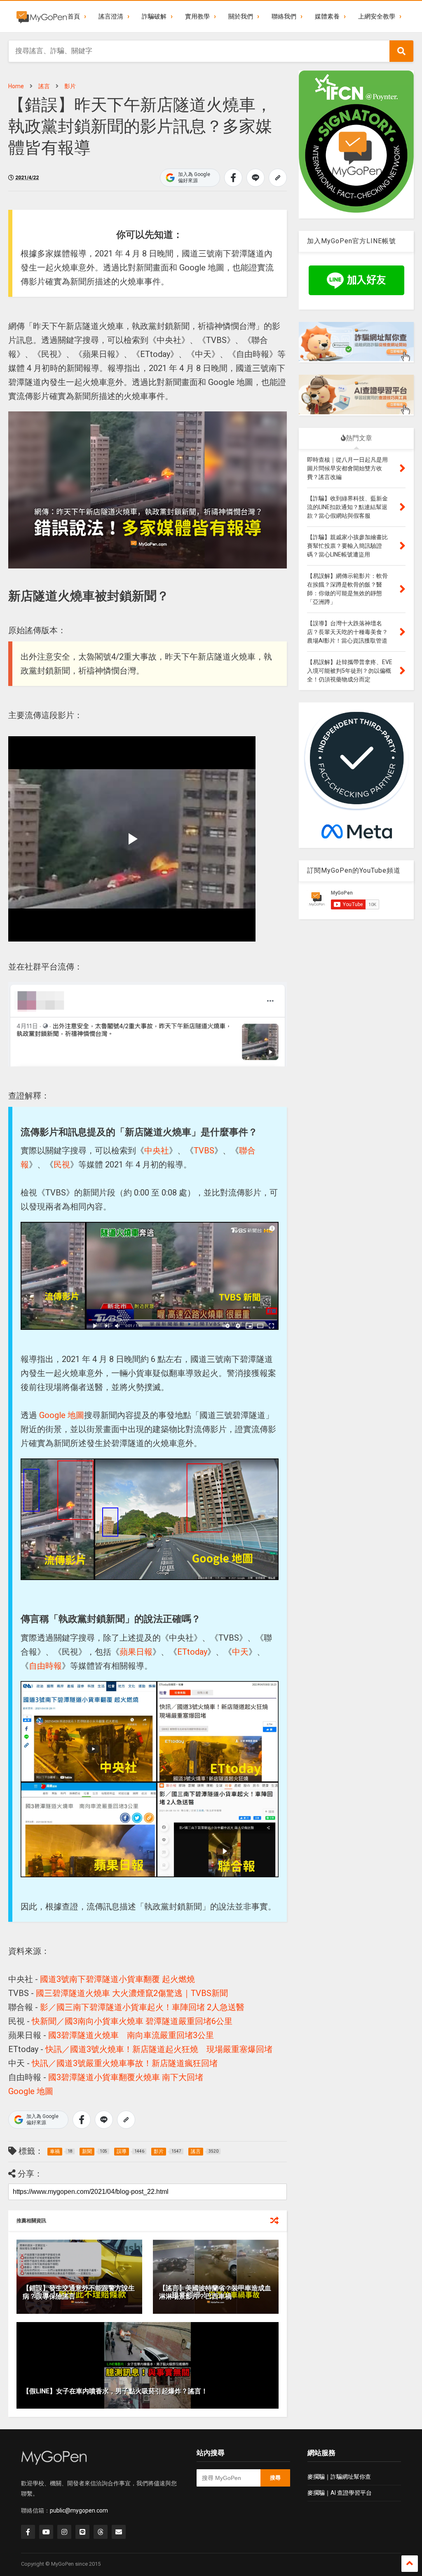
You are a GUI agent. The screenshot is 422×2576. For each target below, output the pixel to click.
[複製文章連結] (278, 178)
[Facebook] (28, 2532)
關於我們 (241, 16)
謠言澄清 (111, 16)
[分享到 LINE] (256, 178)
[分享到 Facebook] (233, 178)
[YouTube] (46, 2532)
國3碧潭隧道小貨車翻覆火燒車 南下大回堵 (126, 2077)
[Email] (119, 2532)
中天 (240, 1652)
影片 (70, 86)
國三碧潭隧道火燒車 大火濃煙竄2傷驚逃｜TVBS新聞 (132, 1993)
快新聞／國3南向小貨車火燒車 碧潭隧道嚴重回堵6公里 (132, 2021)
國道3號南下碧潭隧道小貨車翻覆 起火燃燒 (117, 1979)
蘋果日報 (136, 1652)
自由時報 (45, 1666)
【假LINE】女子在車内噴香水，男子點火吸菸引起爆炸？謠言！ (115, 2391)
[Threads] (101, 2532)
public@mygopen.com (79, 2510)
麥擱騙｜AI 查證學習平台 (340, 2493)
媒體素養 (327, 16)
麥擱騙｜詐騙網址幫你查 (339, 2477)
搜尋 (275, 2478)
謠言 (44, 86)
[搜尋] (401, 51)
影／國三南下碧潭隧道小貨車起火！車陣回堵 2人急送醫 (142, 2007)
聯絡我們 (284, 16)
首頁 (74, 16)
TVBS (204, 1151)
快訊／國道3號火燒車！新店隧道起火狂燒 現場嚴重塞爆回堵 (159, 2049)
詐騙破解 (154, 16)
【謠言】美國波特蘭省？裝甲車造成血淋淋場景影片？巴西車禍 (215, 2292)
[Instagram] (64, 2532)
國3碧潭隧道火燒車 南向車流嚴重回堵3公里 (131, 2035)
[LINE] (82, 2532)
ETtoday (192, 1652)
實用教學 (197, 16)
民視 (62, 1165)
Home (16, 86)
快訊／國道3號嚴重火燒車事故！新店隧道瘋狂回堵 (125, 2063)
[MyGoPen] (42, 16)
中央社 (157, 1151)
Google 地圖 (62, 1415)
